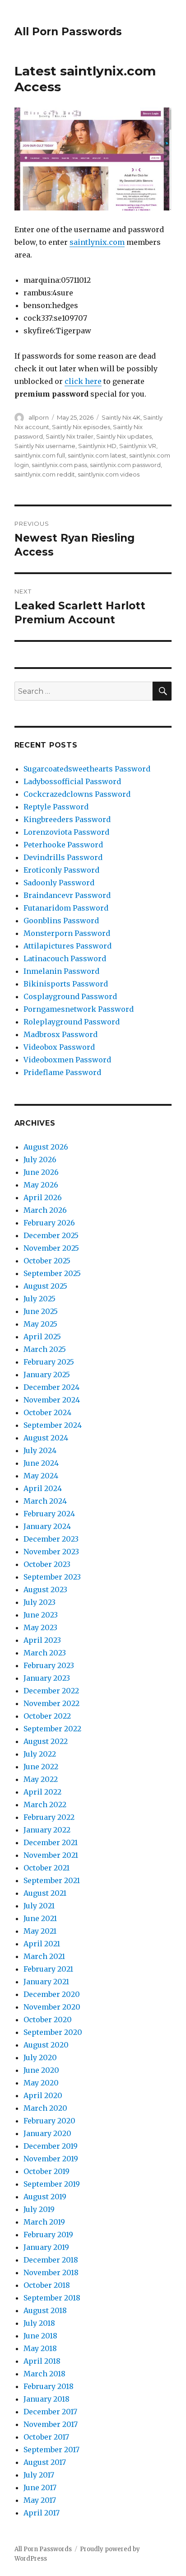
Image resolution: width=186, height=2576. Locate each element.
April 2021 (42, 1944)
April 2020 (43, 2095)
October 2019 (46, 2171)
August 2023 (45, 1590)
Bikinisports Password (66, 984)
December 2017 (50, 2412)
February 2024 (49, 1514)
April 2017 (42, 2513)
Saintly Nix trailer (70, 436)
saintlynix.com (97, 242)
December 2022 (51, 1691)
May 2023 (40, 1627)
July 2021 (39, 1906)
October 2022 (47, 1716)
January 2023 (47, 1678)
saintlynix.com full (40, 455)
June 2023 (41, 1615)
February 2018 (49, 2386)
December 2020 (52, 1994)
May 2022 (41, 1779)
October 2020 (48, 2020)
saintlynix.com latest (97, 455)
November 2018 (51, 2272)
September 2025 (52, 1273)
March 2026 (45, 1210)
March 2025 (45, 1349)
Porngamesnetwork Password (79, 1009)
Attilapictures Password (67, 946)
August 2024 (46, 1438)
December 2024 (51, 1387)
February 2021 (48, 1969)
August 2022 (46, 1741)
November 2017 (51, 2424)
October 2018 (47, 2285)
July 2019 (39, 2209)
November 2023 (51, 1552)
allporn (39, 417)
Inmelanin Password (61, 971)
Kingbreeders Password (67, 819)
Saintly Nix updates (124, 436)
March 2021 (44, 1956)
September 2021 (52, 1880)
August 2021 (45, 1893)
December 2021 (51, 1842)
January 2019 (46, 2247)
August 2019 (45, 2197)
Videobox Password (59, 1047)
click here (83, 381)
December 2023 (51, 1539)
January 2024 (47, 1526)
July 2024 (40, 1450)
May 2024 (41, 1476)
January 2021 (46, 1982)
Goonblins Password (61, 921)
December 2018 (51, 2260)
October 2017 (46, 2437)
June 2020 (41, 2070)
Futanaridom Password (66, 908)
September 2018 (52, 2298)
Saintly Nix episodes (81, 427)
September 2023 (52, 1577)
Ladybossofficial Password (72, 781)
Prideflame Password (62, 1072)
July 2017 (39, 2475)
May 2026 (41, 1185)
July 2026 (40, 1159)
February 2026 (49, 1223)
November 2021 (51, 1855)
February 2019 (48, 2235)
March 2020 (45, 2108)
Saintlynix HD (97, 446)
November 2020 (52, 2007)
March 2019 (44, 2222)
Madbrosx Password (60, 1034)
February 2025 (49, 1362)
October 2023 (47, 1564)
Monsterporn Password (67, 933)
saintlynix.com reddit (45, 474)
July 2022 (40, 1754)
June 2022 (41, 1767)
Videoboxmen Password (67, 1060)
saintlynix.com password (125, 465)
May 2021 (40, 1931)
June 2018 (40, 2336)
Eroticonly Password (61, 870)
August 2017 (45, 2462)
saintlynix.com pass (59, 465)
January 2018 (46, 2399)
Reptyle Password (56, 807)
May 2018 (40, 2348)
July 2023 (40, 1602)
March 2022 (45, 1805)
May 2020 (41, 2083)
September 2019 (52, 2184)
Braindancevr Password (67, 895)
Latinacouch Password (65, 958)
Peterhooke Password (63, 845)
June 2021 (40, 1918)
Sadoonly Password (59, 883)
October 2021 (46, 1868)
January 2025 (47, 1374)
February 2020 (49, 2121)
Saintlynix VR (138, 446)
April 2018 (42, 2361)
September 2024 (53, 1425)
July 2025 (40, 1299)
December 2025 (51, 1235)
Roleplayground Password (72, 1022)
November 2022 (51, 1703)
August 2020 (46, 2045)
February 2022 (49, 1817)
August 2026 (46, 1147)
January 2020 (47, 2133)
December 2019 (51, 2146)
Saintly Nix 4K (121, 417)
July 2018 (39, 2323)
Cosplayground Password (70, 996)
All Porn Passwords (68, 32)
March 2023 (45, 1653)
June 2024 (41, 1463)
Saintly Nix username (45, 446)
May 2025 (40, 1324)
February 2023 (49, 1665)
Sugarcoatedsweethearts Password (87, 769)
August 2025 (45, 1286)
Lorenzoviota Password (66, 832)
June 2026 (41, 1172)
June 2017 (40, 2487)
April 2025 (42, 1337)
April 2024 (43, 1488)
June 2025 (41, 1311)
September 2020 (53, 2032)
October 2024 (47, 1412)
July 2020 (40, 2057)
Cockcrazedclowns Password (77, 794)
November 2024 (52, 1400)
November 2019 (51, 2159)
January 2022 (47, 1830)
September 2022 (52, 1729)
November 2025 (51, 1248)
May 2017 (40, 2500)
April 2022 (42, 1792)
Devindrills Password (63, 857)
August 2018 (45, 2310)
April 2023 (42, 1640)
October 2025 (47, 1261)
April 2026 (43, 1197)
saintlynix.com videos (109, 474)
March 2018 (44, 2374)
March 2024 (45, 1501)
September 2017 (51, 2450)
